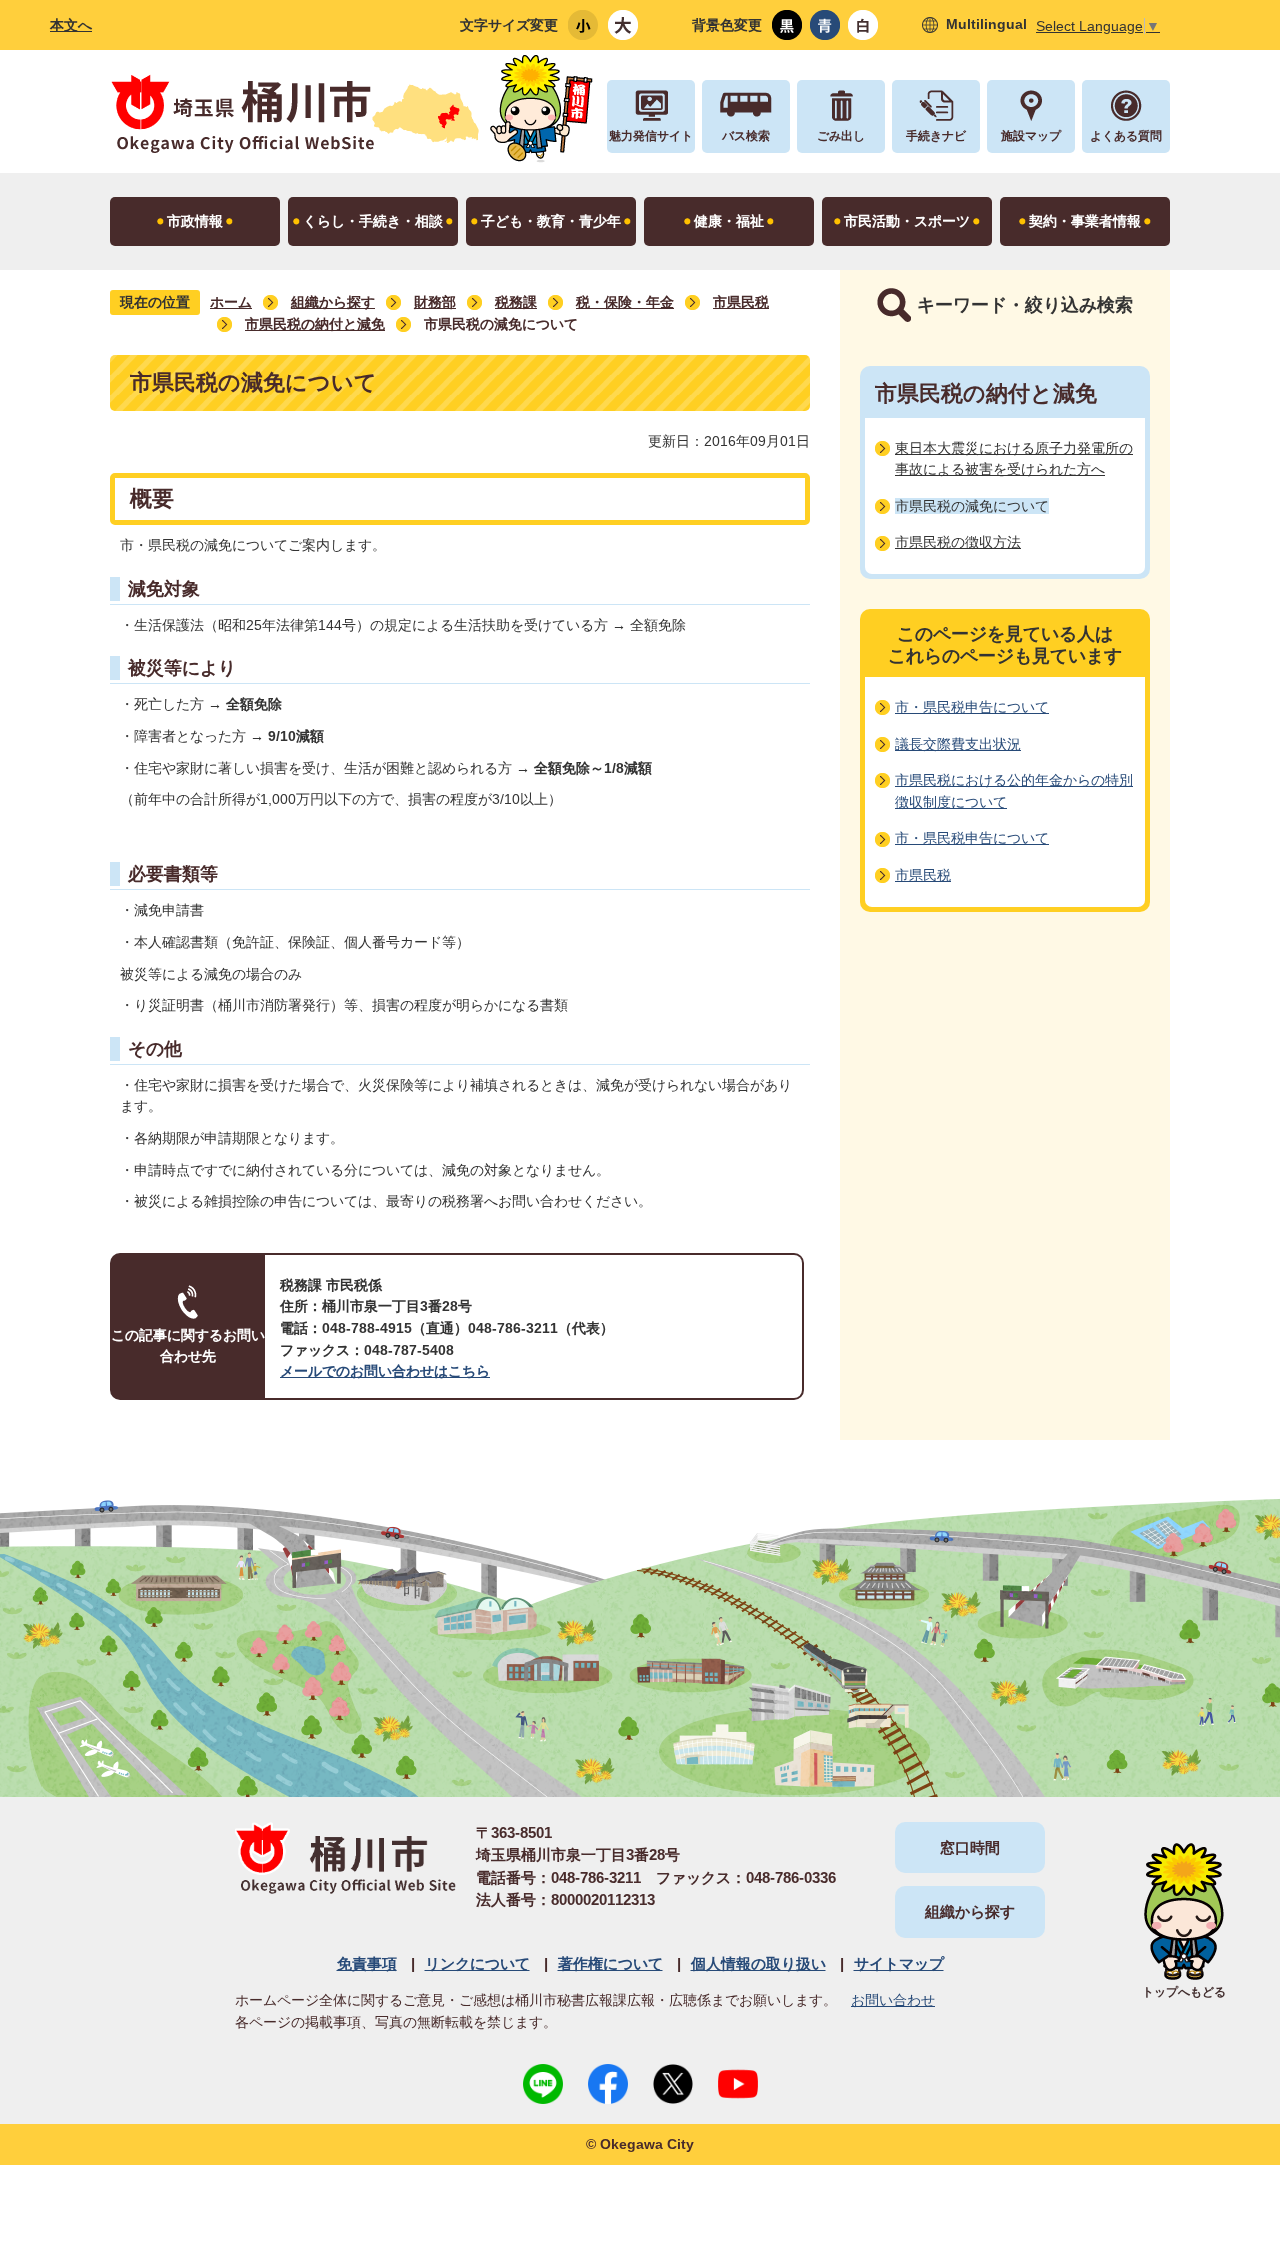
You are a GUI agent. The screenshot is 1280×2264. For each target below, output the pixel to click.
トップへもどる (1184, 1992)
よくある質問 (1126, 136)
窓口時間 (970, 1847)
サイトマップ (899, 1963)
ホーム (231, 302)
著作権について (610, 1963)
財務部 (435, 302)
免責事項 (367, 1963)
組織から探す (333, 302)
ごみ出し (841, 136)
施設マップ (1031, 136)
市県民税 (741, 302)
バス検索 (746, 136)
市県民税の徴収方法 (958, 542)
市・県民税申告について (972, 707)
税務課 (516, 302)
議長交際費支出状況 (958, 744)
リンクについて (477, 1963)
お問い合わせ (893, 2000)
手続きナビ (936, 136)
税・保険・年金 (625, 302)
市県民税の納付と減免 (315, 324)
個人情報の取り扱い (758, 1963)
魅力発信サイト (651, 136)
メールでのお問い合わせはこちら (385, 1371)
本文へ (71, 25)
